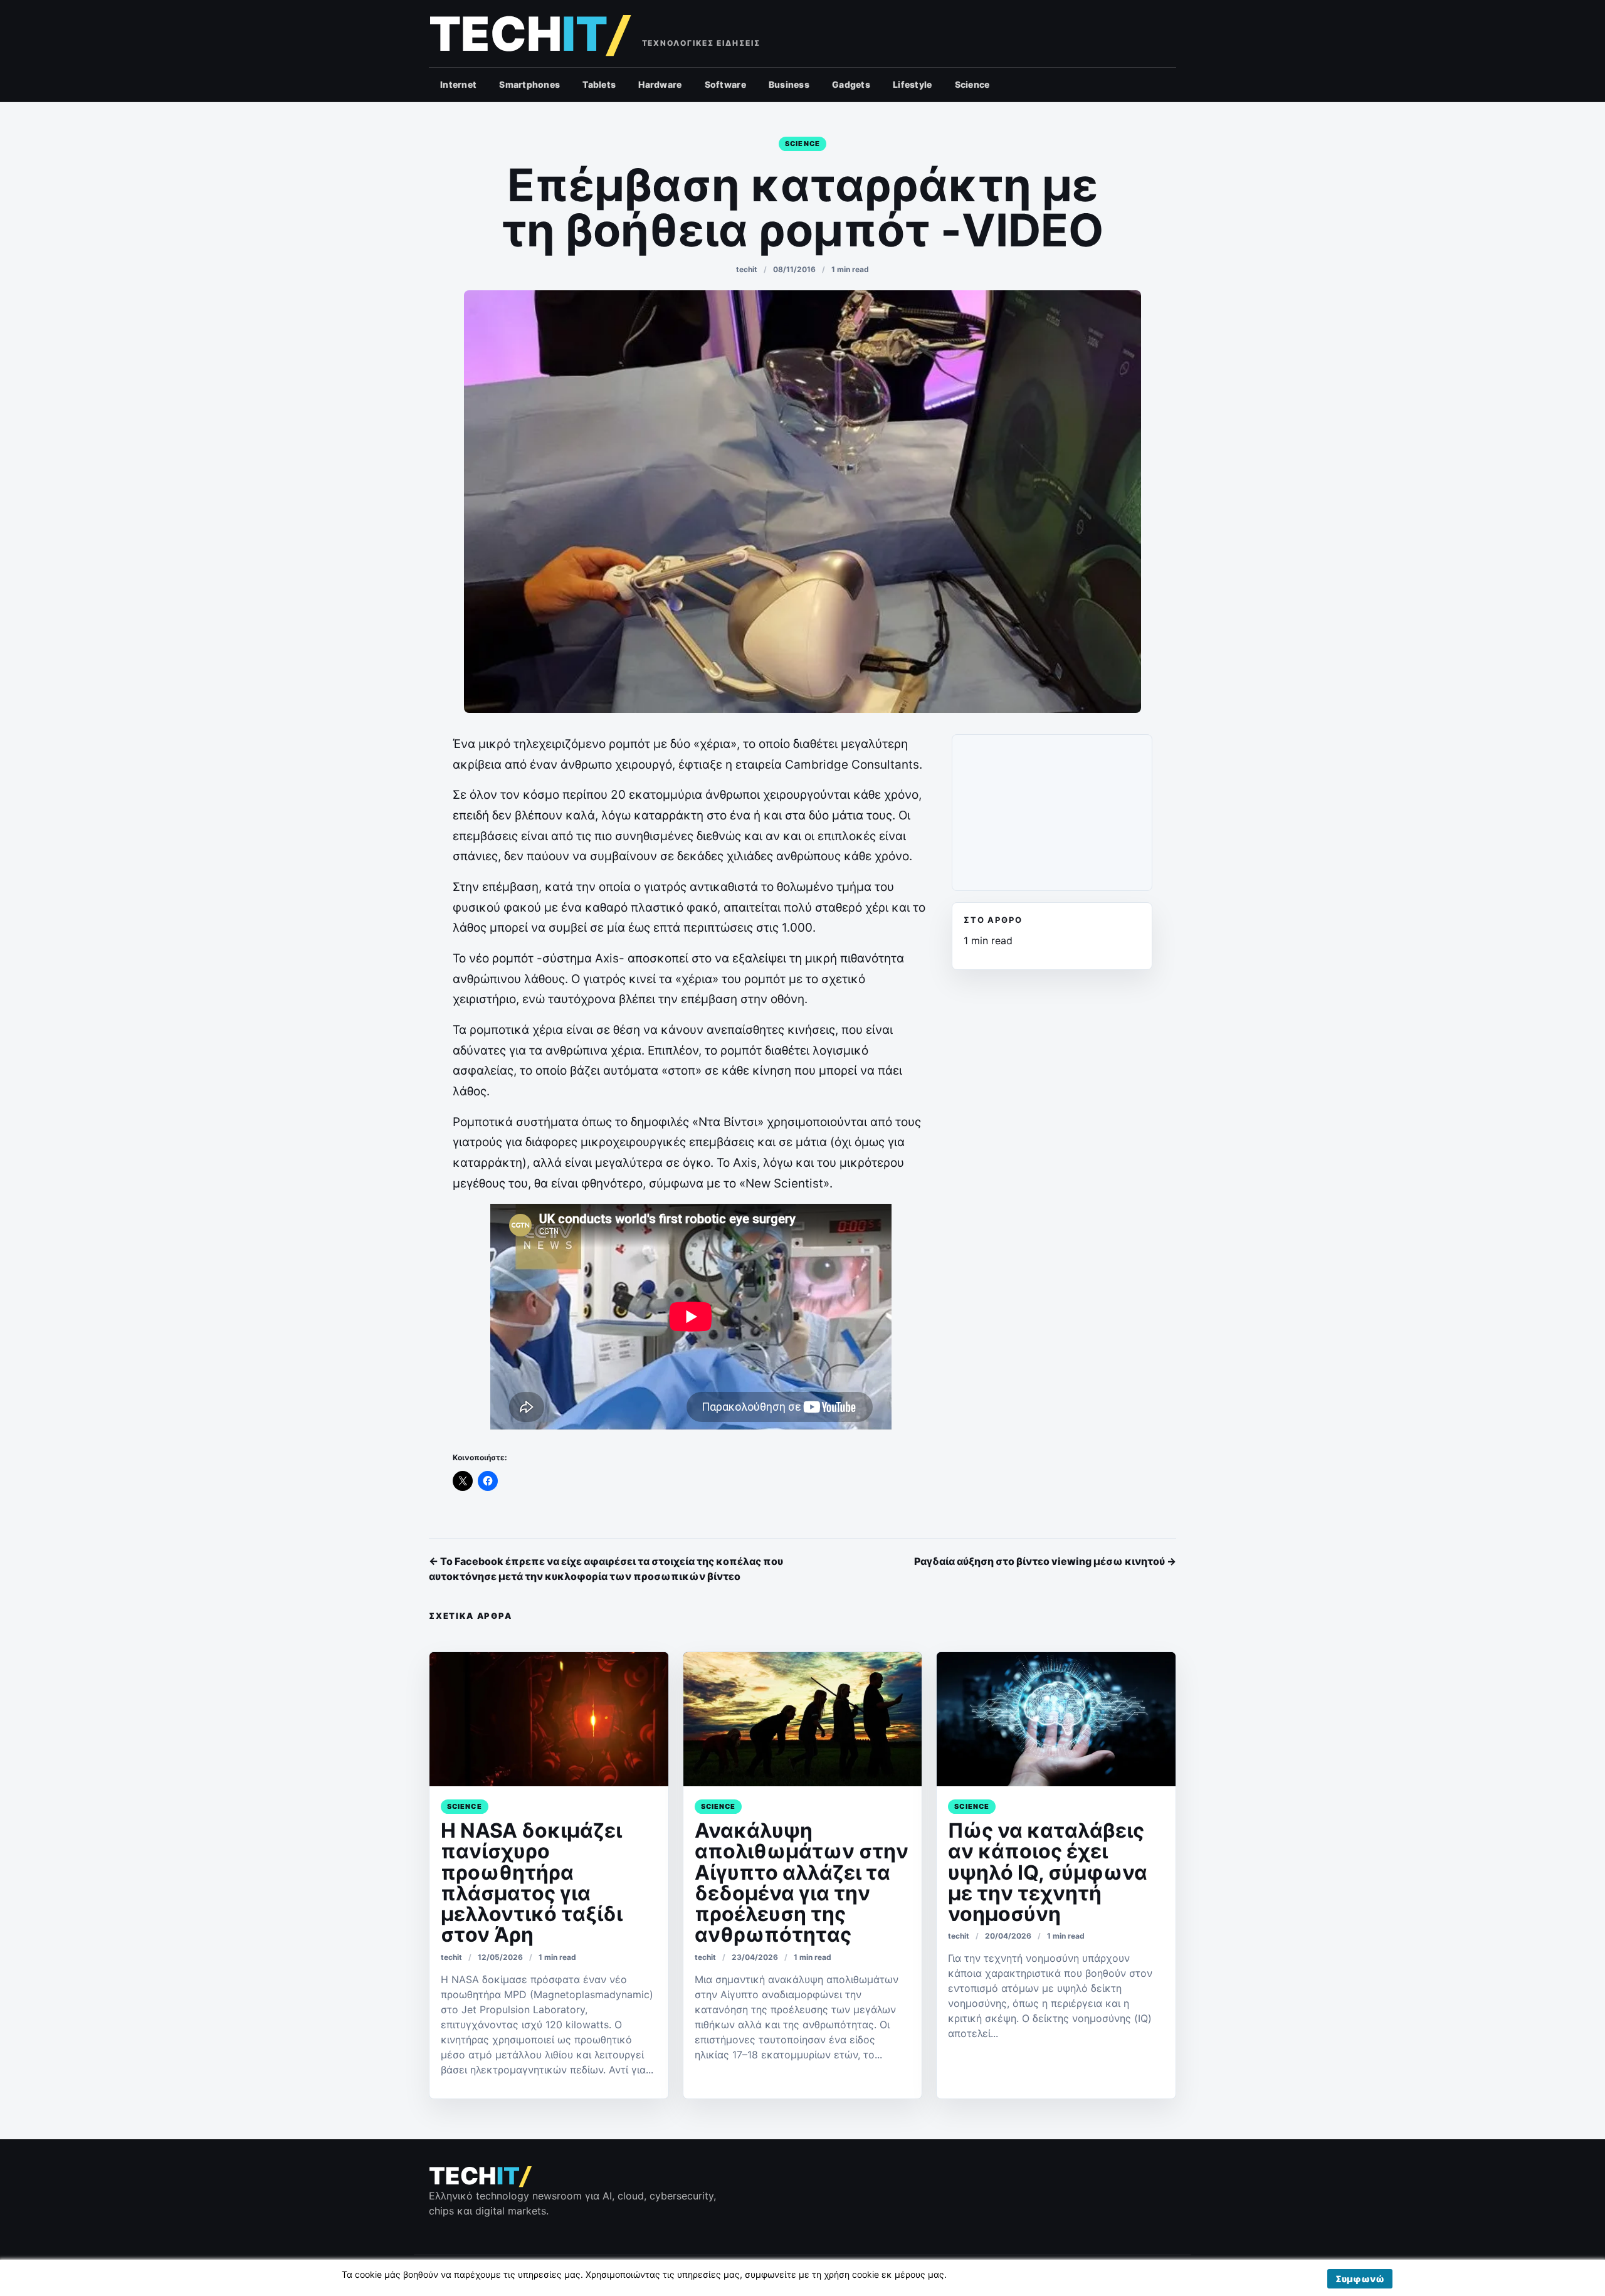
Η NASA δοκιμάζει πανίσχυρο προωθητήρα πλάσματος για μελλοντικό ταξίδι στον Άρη (532, 1883)
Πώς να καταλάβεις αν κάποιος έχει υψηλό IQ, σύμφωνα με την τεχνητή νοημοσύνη (1048, 1872)
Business (789, 84)
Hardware (660, 84)
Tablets (599, 84)
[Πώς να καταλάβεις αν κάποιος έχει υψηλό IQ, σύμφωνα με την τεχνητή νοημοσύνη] (1056, 1719)
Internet (458, 84)
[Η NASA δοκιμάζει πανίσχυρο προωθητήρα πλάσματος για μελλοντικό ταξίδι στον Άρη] (549, 1719)
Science (972, 84)
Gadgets (851, 84)
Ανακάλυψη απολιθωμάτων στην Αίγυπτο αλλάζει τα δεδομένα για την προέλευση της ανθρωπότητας (802, 1883)
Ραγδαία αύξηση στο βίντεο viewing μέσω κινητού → (1045, 1561)
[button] (1360, 2279)
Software (725, 84)
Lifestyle (913, 84)
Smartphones (529, 84)
